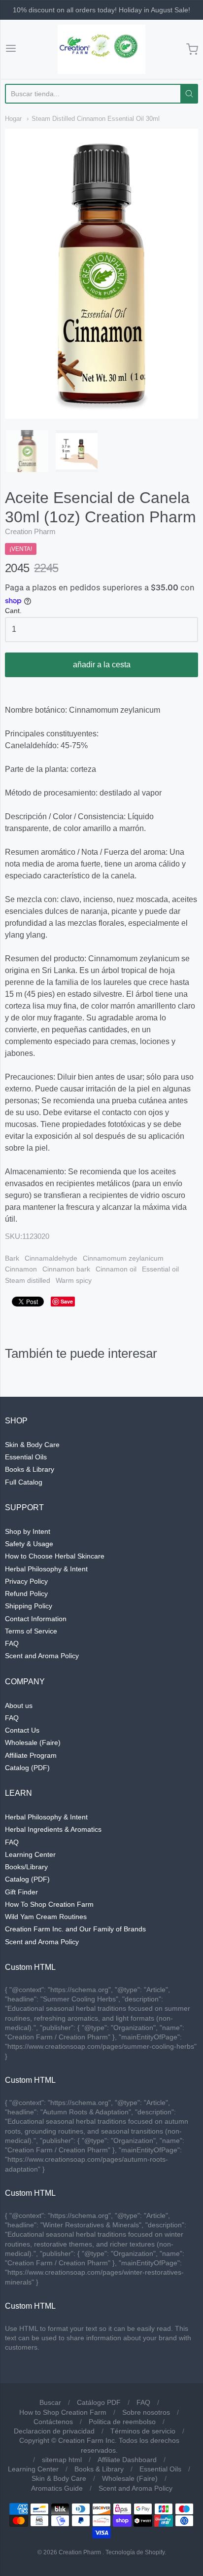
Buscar (50, 2402)
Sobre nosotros (146, 2412)
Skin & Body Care (32, 1445)
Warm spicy (74, 1280)
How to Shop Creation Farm (63, 2412)
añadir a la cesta (102, 665)
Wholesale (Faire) (33, 1742)
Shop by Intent (28, 1531)
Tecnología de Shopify (135, 2552)
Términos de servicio (143, 2431)
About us (19, 1705)
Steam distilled (28, 1280)
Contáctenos (53, 2422)
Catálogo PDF (99, 2402)
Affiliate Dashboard (127, 2460)
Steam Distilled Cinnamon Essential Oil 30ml (96, 119)
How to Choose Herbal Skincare (55, 1556)
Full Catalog (24, 1482)
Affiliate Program (31, 1755)
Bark (12, 1258)
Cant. (13, 611)
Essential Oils (26, 1457)
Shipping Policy (29, 1606)
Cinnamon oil (116, 1269)
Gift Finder (21, 1892)
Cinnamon (21, 1269)
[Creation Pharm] (101, 49)
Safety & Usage (29, 1544)
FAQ (12, 1643)
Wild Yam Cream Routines (46, 1917)
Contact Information (36, 1619)
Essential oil (160, 1269)
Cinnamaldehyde (51, 1258)
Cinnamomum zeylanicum (123, 1258)
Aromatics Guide (57, 2488)
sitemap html (62, 2460)
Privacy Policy (26, 1581)
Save (67, 1301)
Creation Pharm (30, 531)
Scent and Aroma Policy (42, 1656)
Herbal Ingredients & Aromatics (53, 1829)
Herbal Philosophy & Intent (46, 1569)
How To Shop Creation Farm (49, 1904)
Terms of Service (31, 1631)
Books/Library (26, 1867)
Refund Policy (26, 1594)
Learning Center (30, 1854)
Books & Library (30, 1469)
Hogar (13, 119)
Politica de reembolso (122, 2422)
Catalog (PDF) (27, 1768)
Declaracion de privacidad (54, 2431)
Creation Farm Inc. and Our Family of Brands (75, 1929)
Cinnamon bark (66, 1269)
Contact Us (22, 1730)
